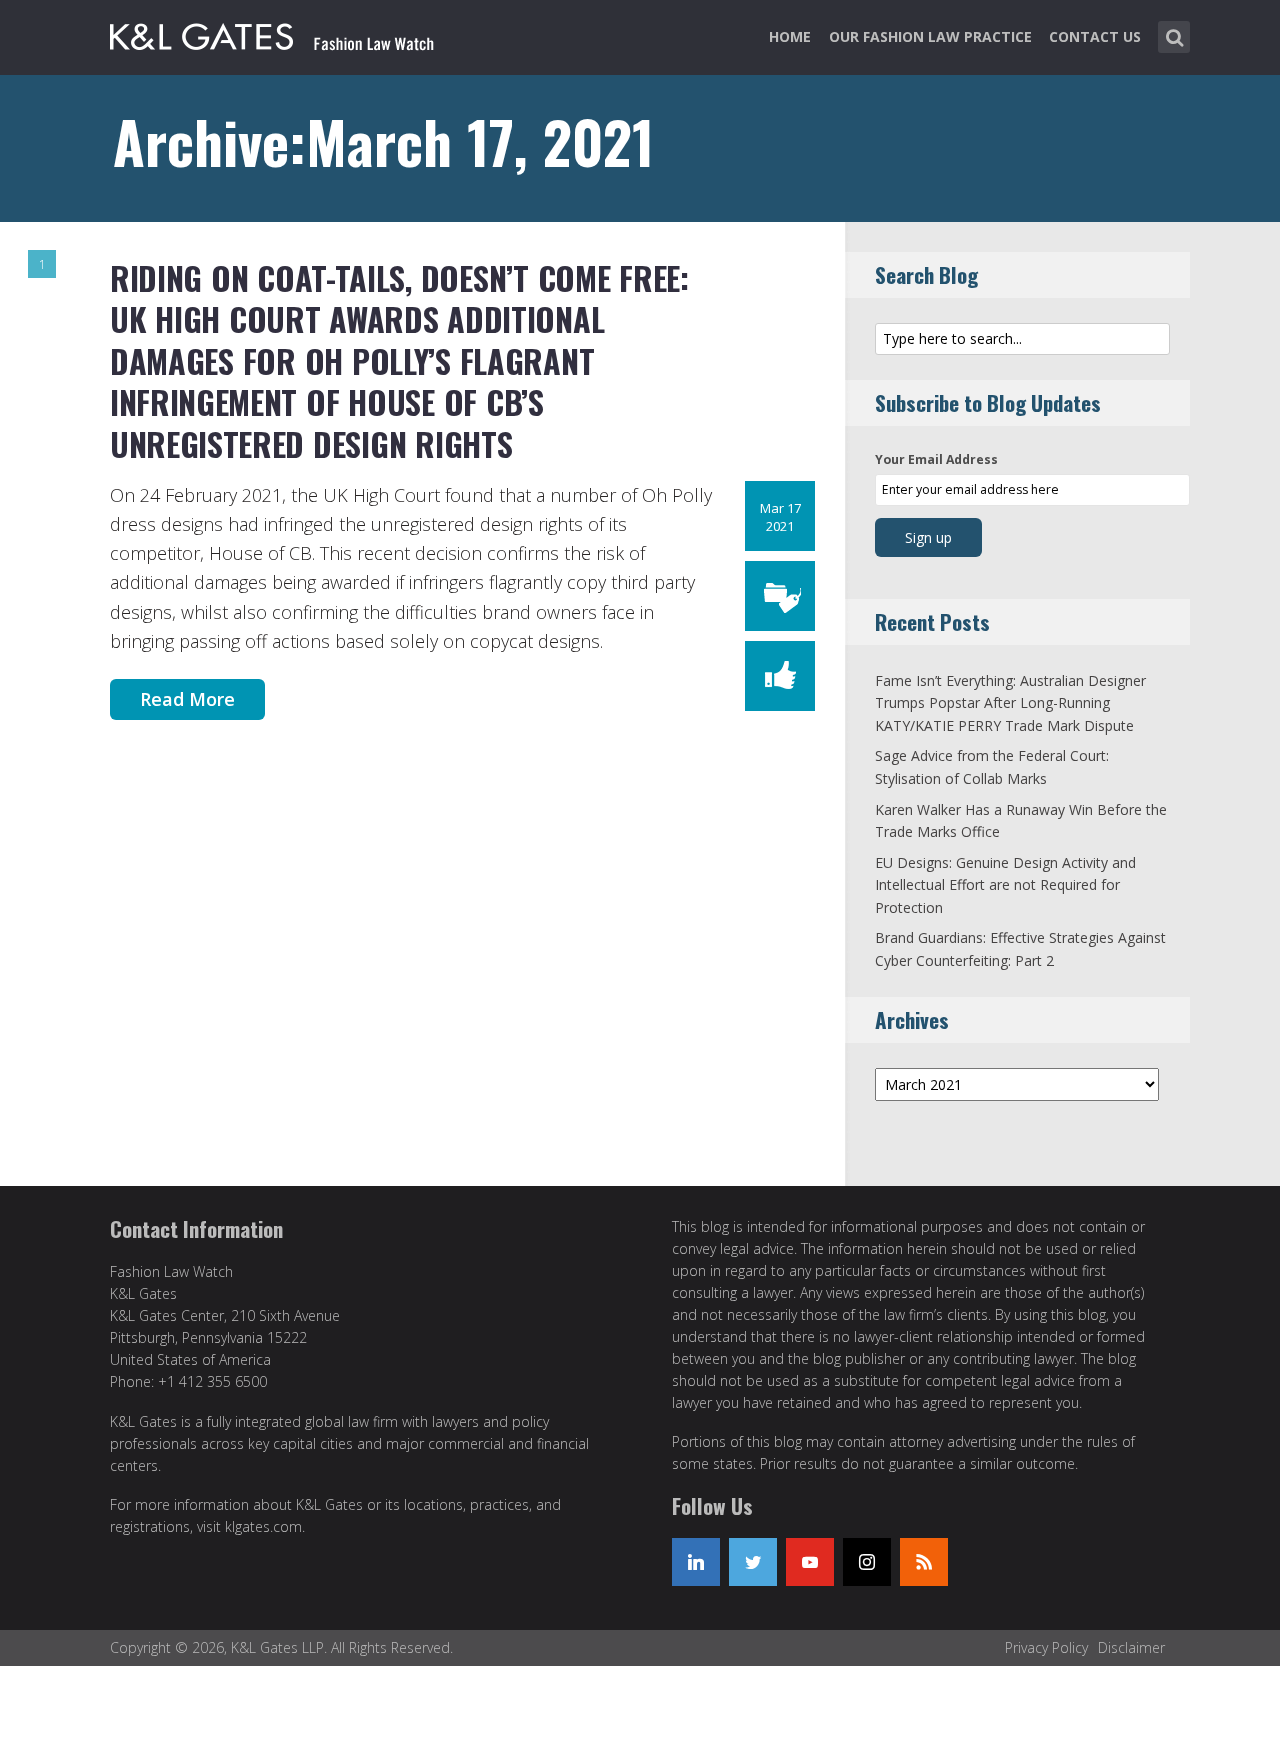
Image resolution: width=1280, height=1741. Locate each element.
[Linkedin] (696, 1562)
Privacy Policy (1046, 1647)
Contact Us (1095, 36)
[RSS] (924, 1562)
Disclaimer (1131, 1647)
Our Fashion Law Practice (930, 36)
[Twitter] (753, 1562)
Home (790, 36)
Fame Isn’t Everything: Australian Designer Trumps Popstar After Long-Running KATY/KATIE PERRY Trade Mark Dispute (1010, 703)
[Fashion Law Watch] (272, 33)
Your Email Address (936, 459)
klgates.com (263, 1526)
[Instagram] (867, 1562)
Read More (187, 699)
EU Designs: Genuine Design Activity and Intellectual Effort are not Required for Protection (1005, 885)
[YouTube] (810, 1562)
